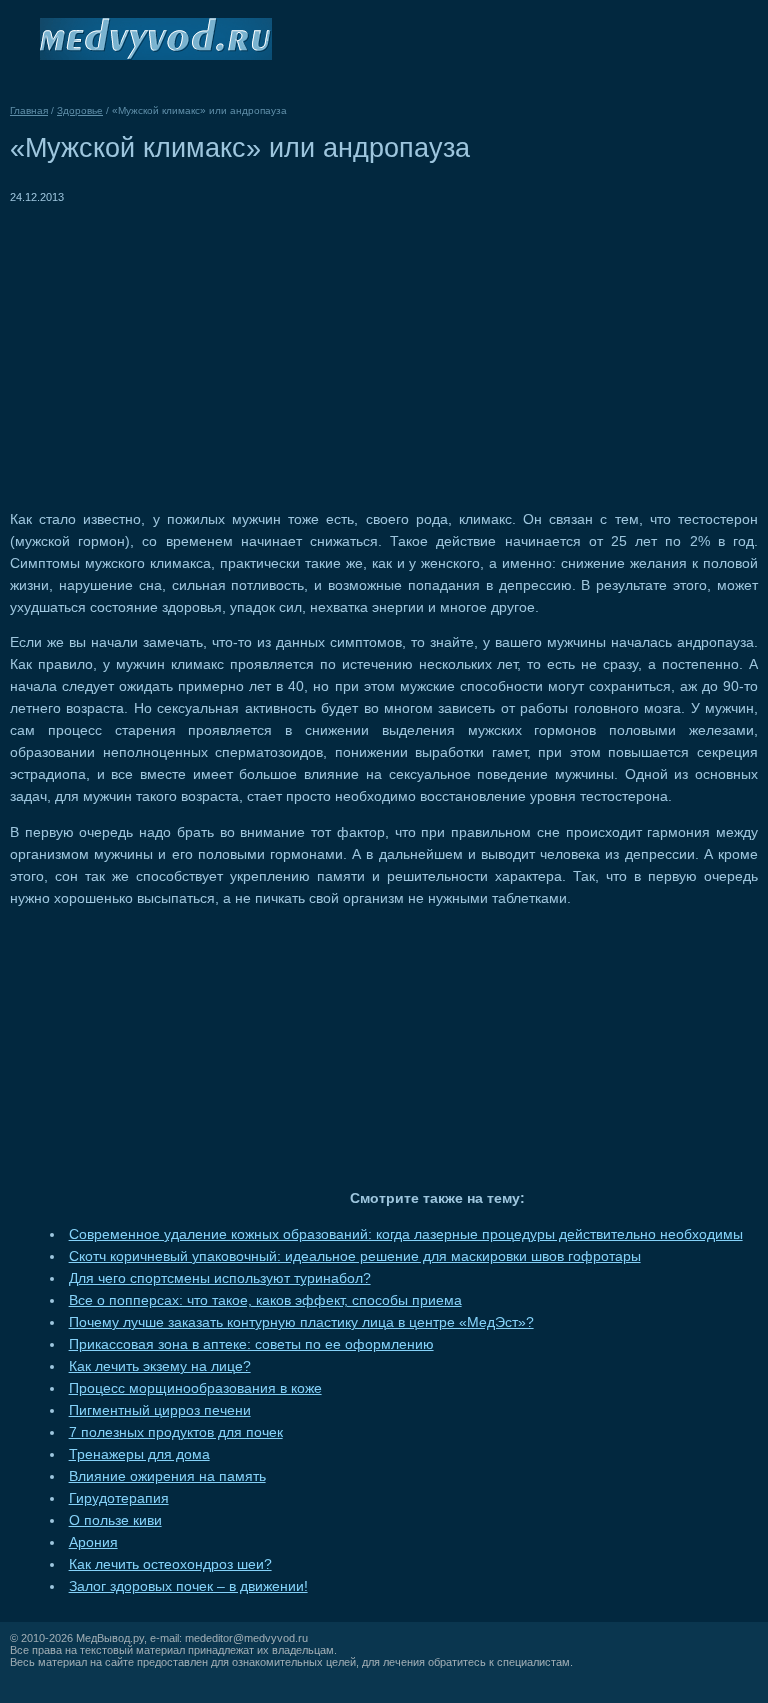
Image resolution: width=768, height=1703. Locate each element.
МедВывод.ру (110, 1638)
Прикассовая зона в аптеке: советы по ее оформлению (251, 1344)
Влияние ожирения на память (167, 1476)
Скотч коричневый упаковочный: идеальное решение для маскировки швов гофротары (355, 1256)
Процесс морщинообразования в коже (195, 1388)
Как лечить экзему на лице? (160, 1366)
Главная (29, 110)
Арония (93, 1542)
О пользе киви (115, 1520)
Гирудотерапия (119, 1498)
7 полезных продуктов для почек (176, 1432)
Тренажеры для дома (139, 1454)
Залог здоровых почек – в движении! (188, 1586)
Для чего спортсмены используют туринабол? (220, 1278)
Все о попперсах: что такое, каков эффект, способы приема (265, 1300)
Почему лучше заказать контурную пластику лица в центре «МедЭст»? (301, 1322)
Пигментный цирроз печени (160, 1410)
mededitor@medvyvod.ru (246, 1638)
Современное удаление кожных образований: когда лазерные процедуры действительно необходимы (406, 1234)
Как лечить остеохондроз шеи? (170, 1564)
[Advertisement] (178, 348)
